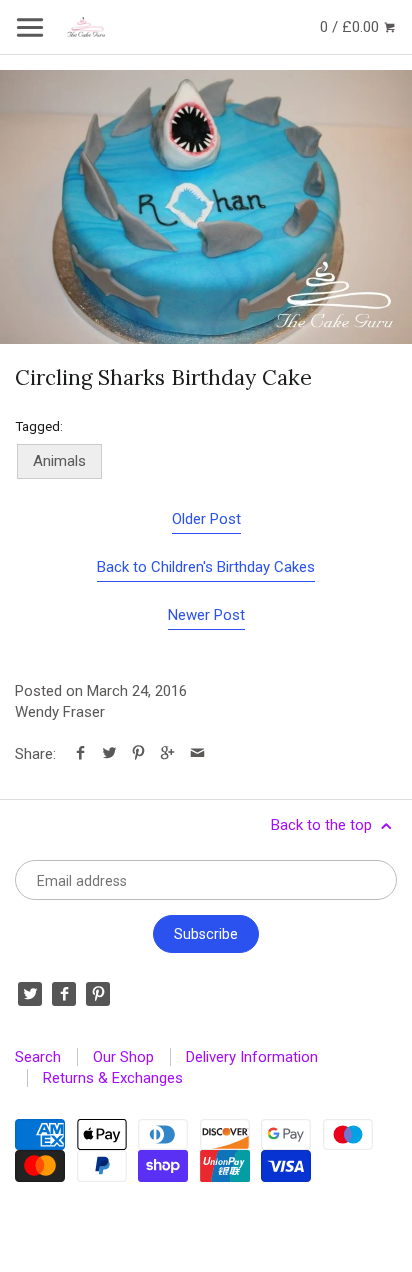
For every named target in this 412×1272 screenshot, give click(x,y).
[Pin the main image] (138, 754)
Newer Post (206, 615)
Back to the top (323, 825)
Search (38, 1057)
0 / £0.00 (351, 27)
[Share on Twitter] (109, 754)
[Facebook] (64, 994)
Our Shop (123, 1057)
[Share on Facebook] (80, 754)
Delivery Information (252, 1057)
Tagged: (39, 426)
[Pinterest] (98, 994)
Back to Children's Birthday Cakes (206, 567)
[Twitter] (30, 994)
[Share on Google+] (167, 754)
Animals (59, 461)
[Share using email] (197, 754)
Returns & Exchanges (113, 1078)
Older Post (206, 519)
